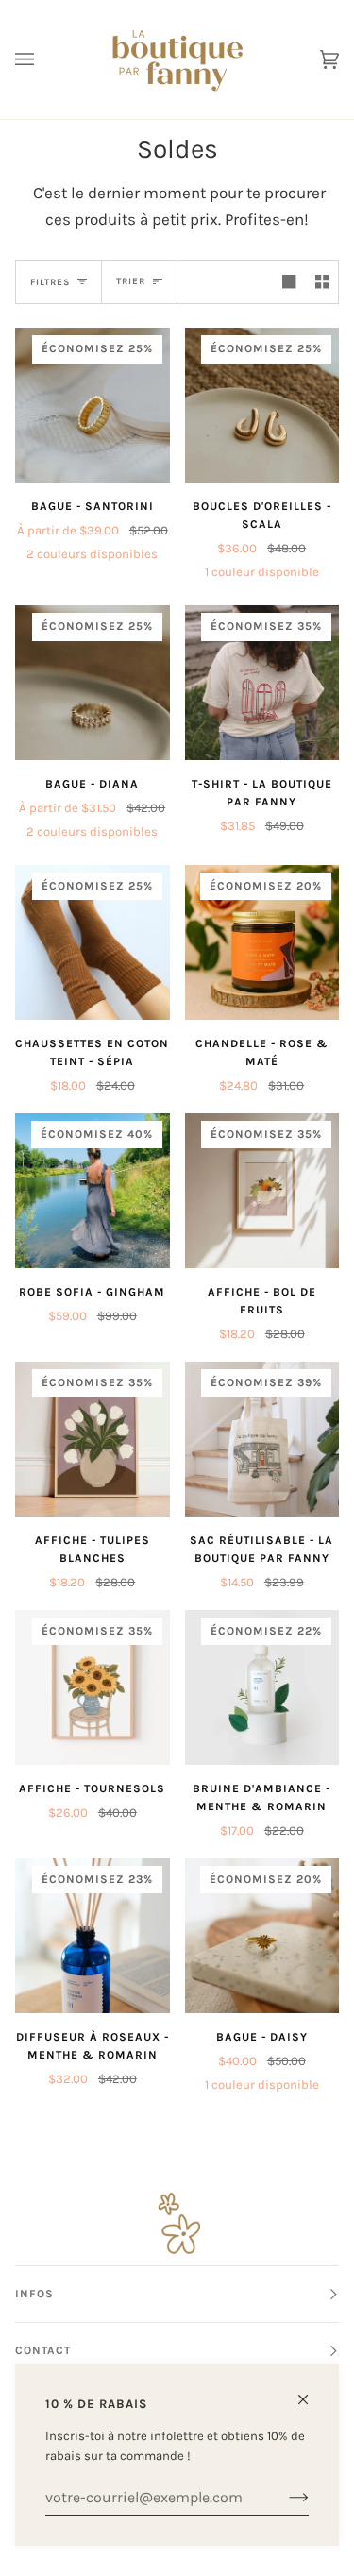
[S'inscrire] (284, 2498)
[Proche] (311, 2391)
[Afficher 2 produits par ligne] (322, 282)
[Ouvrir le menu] (43, 59)
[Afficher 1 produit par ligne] (289, 282)
